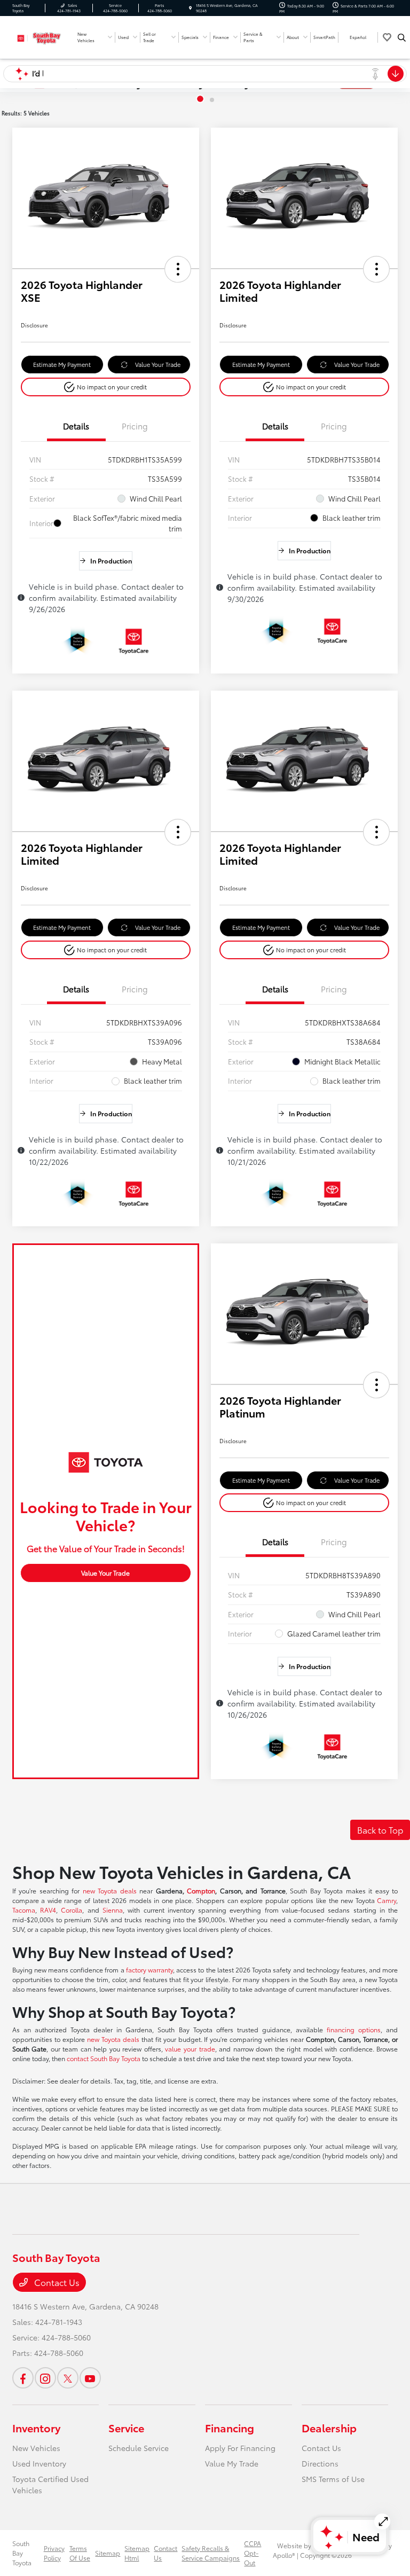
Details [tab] (76, 426)
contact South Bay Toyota (104, 2058)
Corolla (72, 1910)
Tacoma (24, 1910)
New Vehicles (36, 2448)
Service (126, 2428)
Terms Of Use (80, 2553)
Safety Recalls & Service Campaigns (211, 2553)
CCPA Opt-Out (253, 2553)
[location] (190, 8)
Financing (230, 2428)
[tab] (200, 99)
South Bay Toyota (22, 2553)
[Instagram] (45, 2378)
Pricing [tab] (135, 426)
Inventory (36, 2428)
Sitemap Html (137, 2553)
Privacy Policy (54, 2553)
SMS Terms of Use (333, 2479)
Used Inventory (39, 2463)
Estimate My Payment (62, 364)
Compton (201, 1890)
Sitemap (108, 2553)
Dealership (329, 2428)
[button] (178, 269)
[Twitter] (68, 2378)
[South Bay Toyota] (41, 36)
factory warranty (149, 1970)
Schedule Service (139, 2448)
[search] (402, 37)
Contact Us (56, 2282)
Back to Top (380, 1830)
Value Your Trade (158, 364)
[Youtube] (90, 2378)
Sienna (113, 1910)
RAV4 (48, 1910)
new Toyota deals (110, 1890)
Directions (320, 2463)
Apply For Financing (240, 2448)
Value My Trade (232, 2463)
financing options (354, 2029)
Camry (387, 1900)
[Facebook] (23, 2378)
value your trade (190, 2049)
